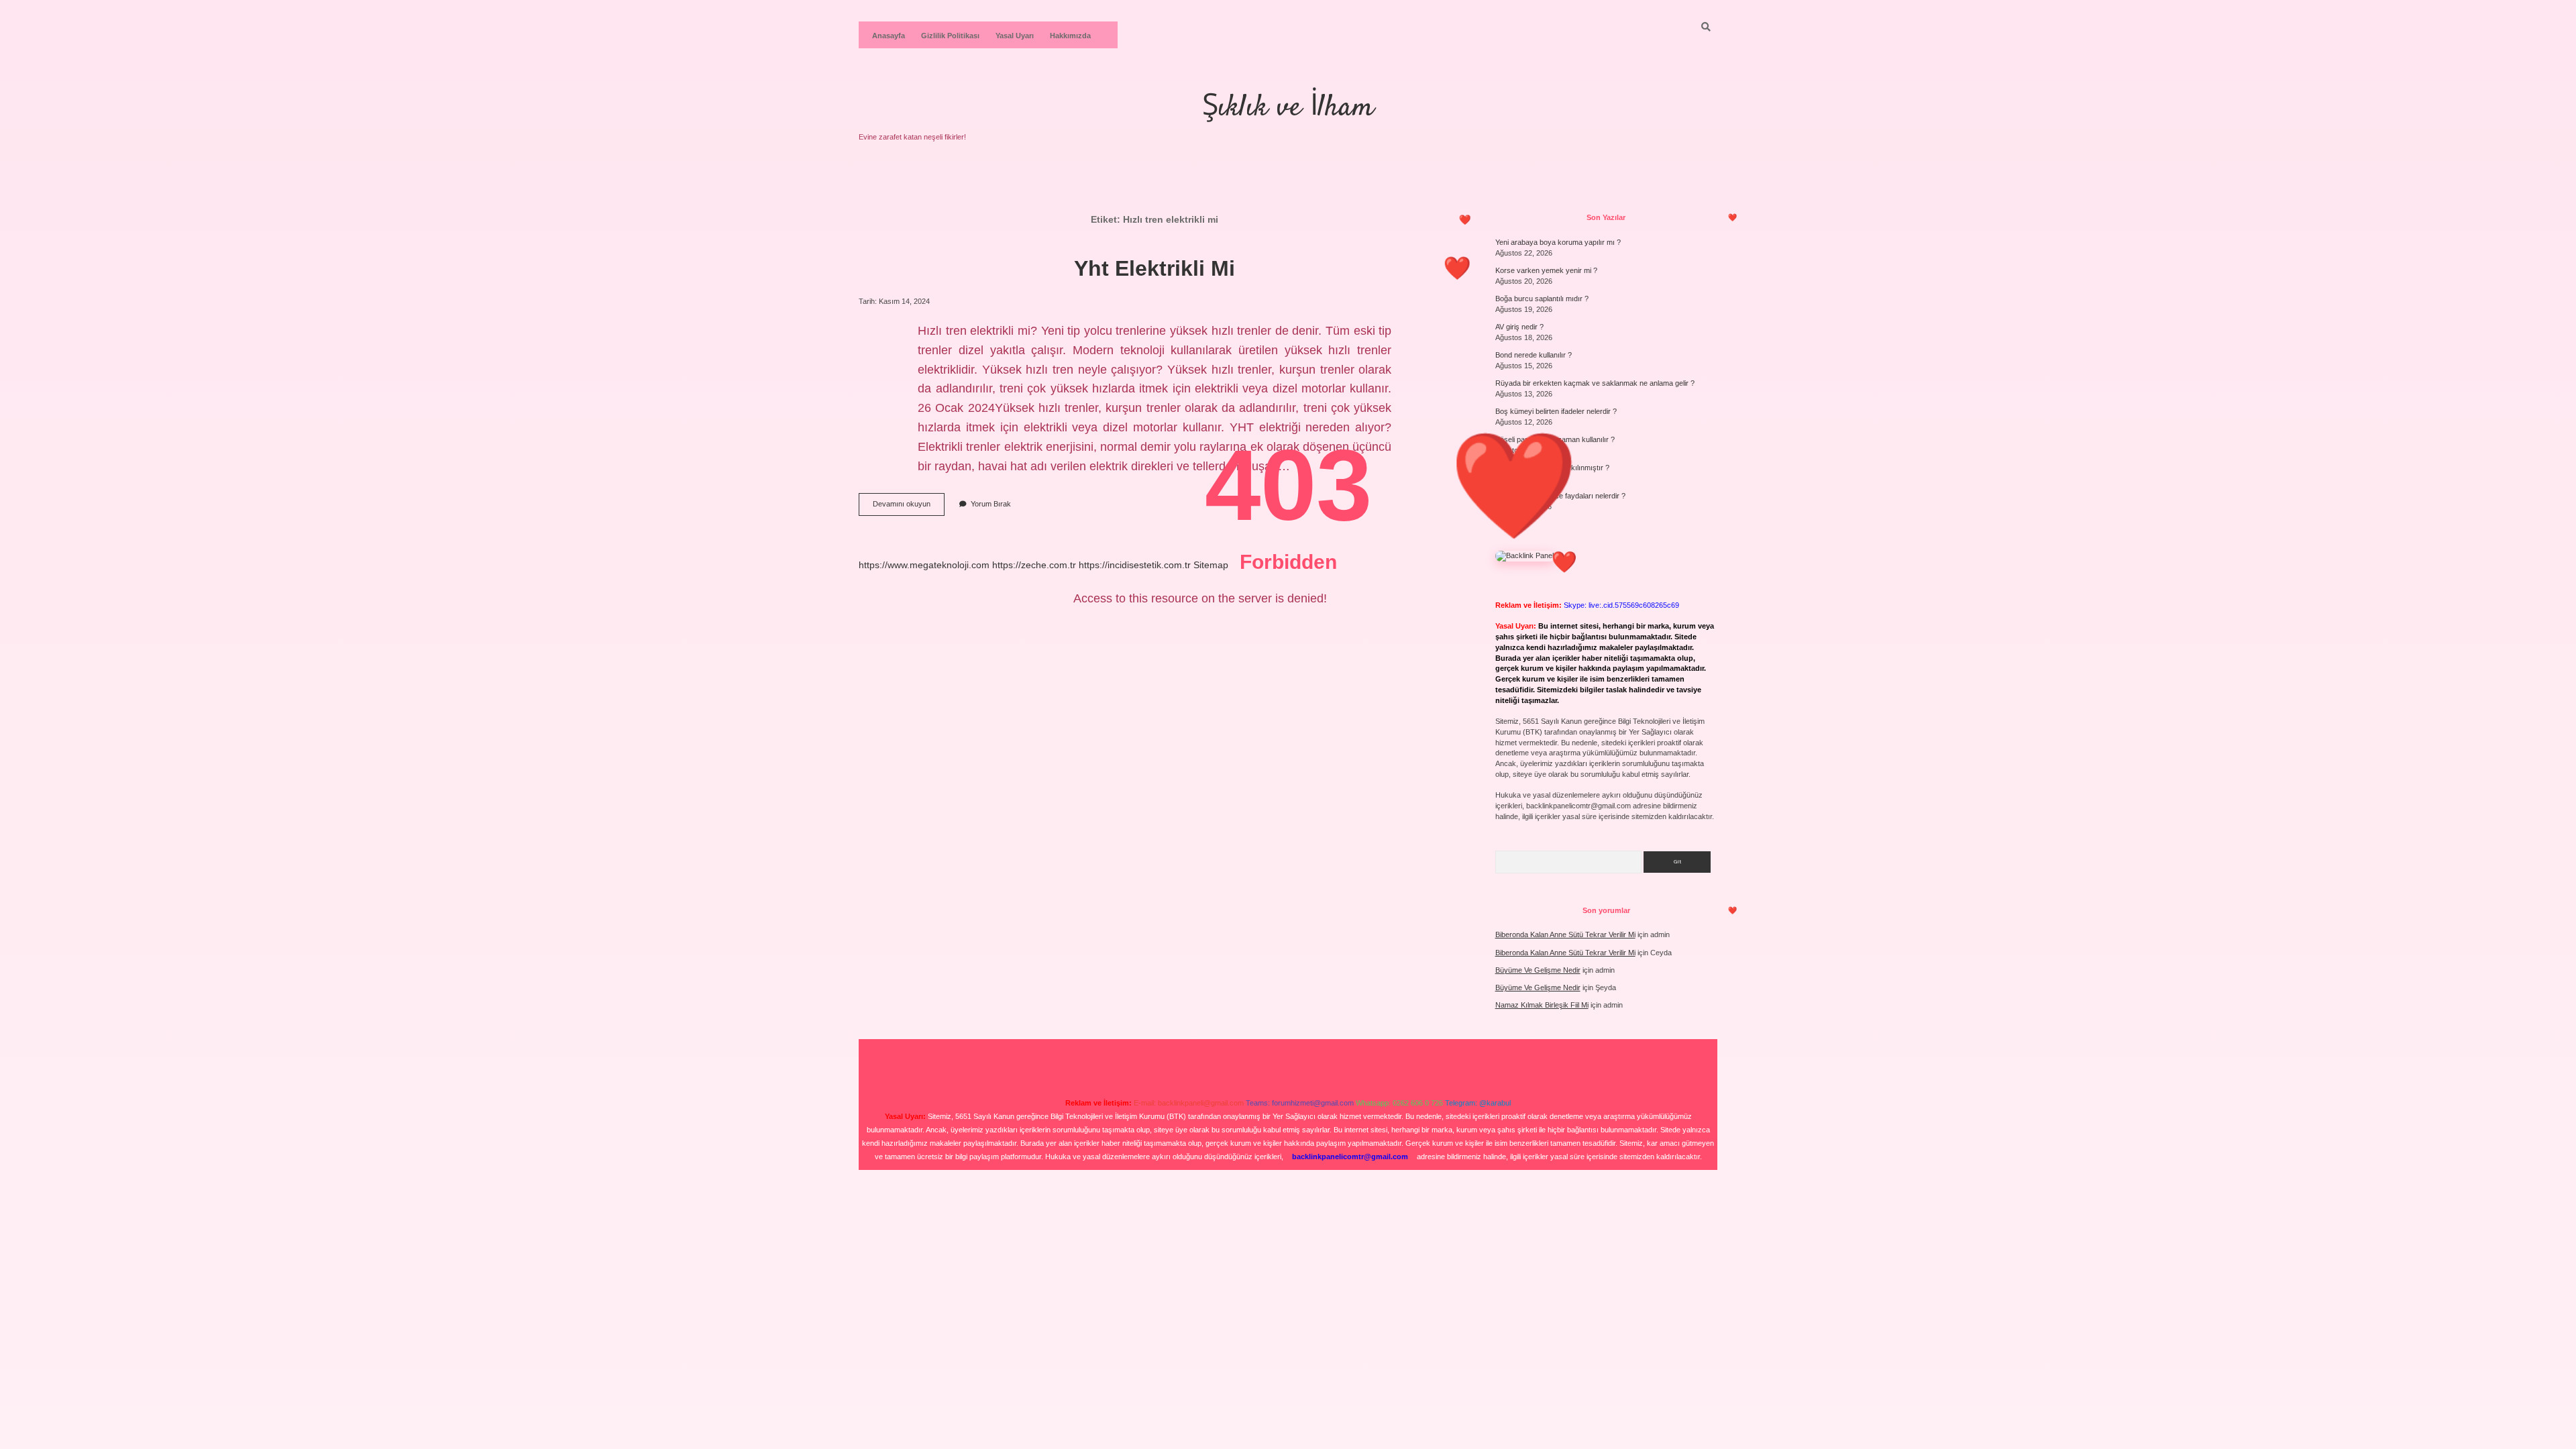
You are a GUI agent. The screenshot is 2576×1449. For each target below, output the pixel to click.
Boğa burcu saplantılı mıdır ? (1542, 299)
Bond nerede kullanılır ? (1534, 355)
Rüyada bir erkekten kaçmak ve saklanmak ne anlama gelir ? (1595, 383)
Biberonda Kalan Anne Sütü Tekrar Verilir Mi (1565, 934)
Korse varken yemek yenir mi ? (1546, 270)
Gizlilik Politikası (950, 36)
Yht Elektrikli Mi (1155, 268)
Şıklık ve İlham (1288, 108)
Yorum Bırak (991, 504)
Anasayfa (889, 36)
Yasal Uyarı (1015, 36)
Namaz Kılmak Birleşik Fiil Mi (1542, 1005)
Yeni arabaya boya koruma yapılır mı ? (1558, 242)
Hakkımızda (1070, 36)
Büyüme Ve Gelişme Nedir (1538, 970)
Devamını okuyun (909, 507)
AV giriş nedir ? (1519, 327)
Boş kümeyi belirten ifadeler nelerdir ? (1556, 411)
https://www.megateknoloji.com (924, 565)
